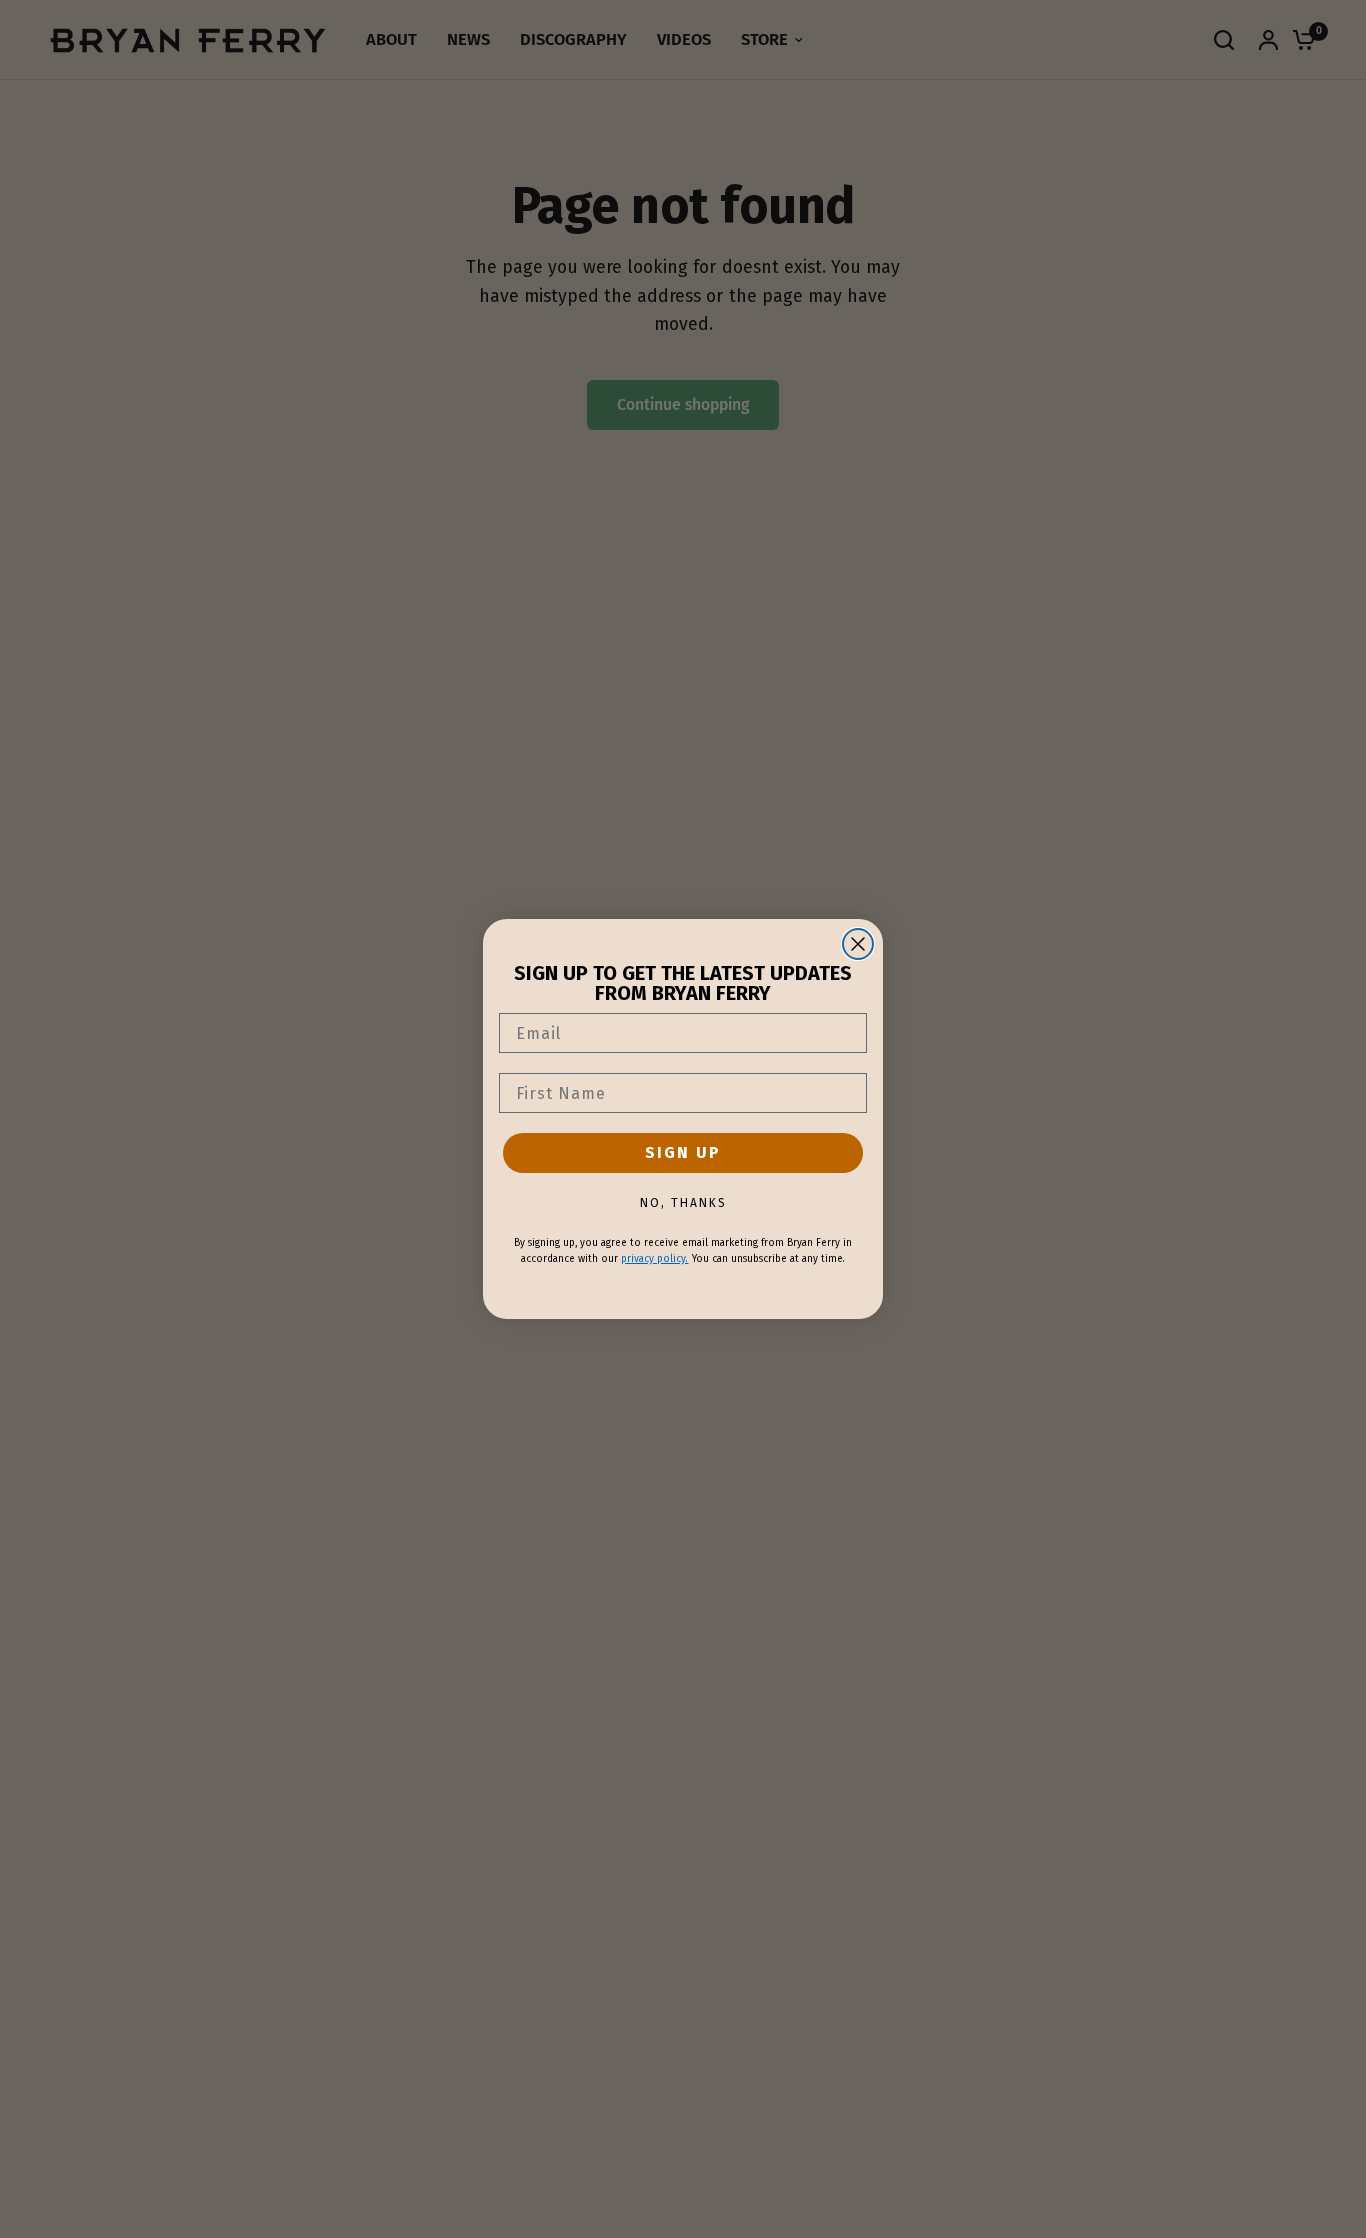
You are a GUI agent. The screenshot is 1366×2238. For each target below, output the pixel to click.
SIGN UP (683, 1152)
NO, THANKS (683, 1203)
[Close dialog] (858, 944)
